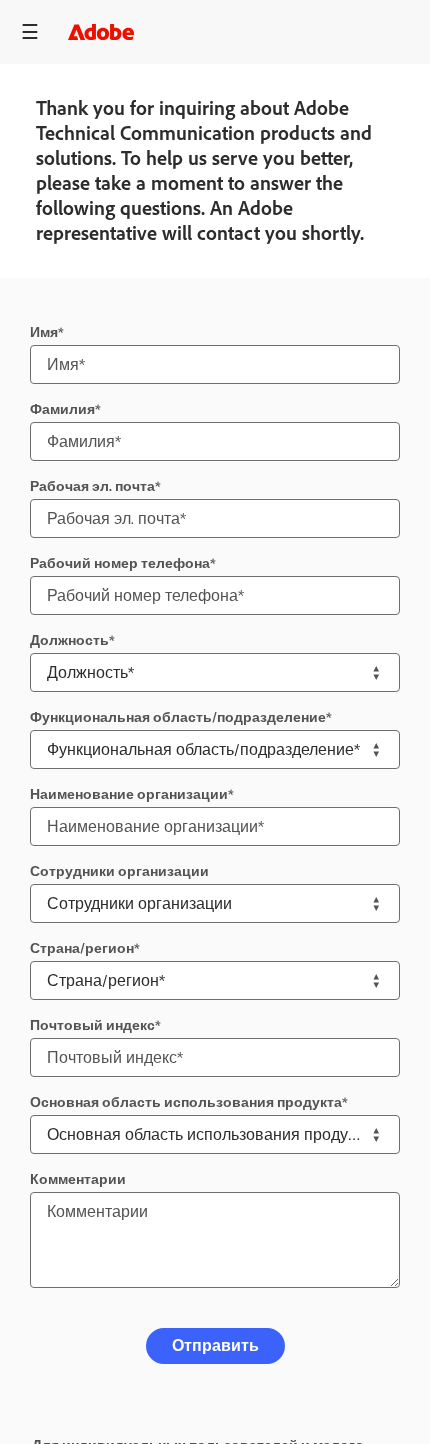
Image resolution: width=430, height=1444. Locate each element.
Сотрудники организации (119, 871)
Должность (69, 640)
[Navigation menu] (30, 31)
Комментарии (78, 1179)
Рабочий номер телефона (120, 563)
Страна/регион (82, 948)
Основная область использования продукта (186, 1102)
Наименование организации (129, 794)
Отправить (215, 1345)
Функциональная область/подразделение (178, 717)
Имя (44, 332)
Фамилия (62, 409)
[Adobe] (101, 31)
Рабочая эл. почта (92, 486)
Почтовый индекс (92, 1025)
